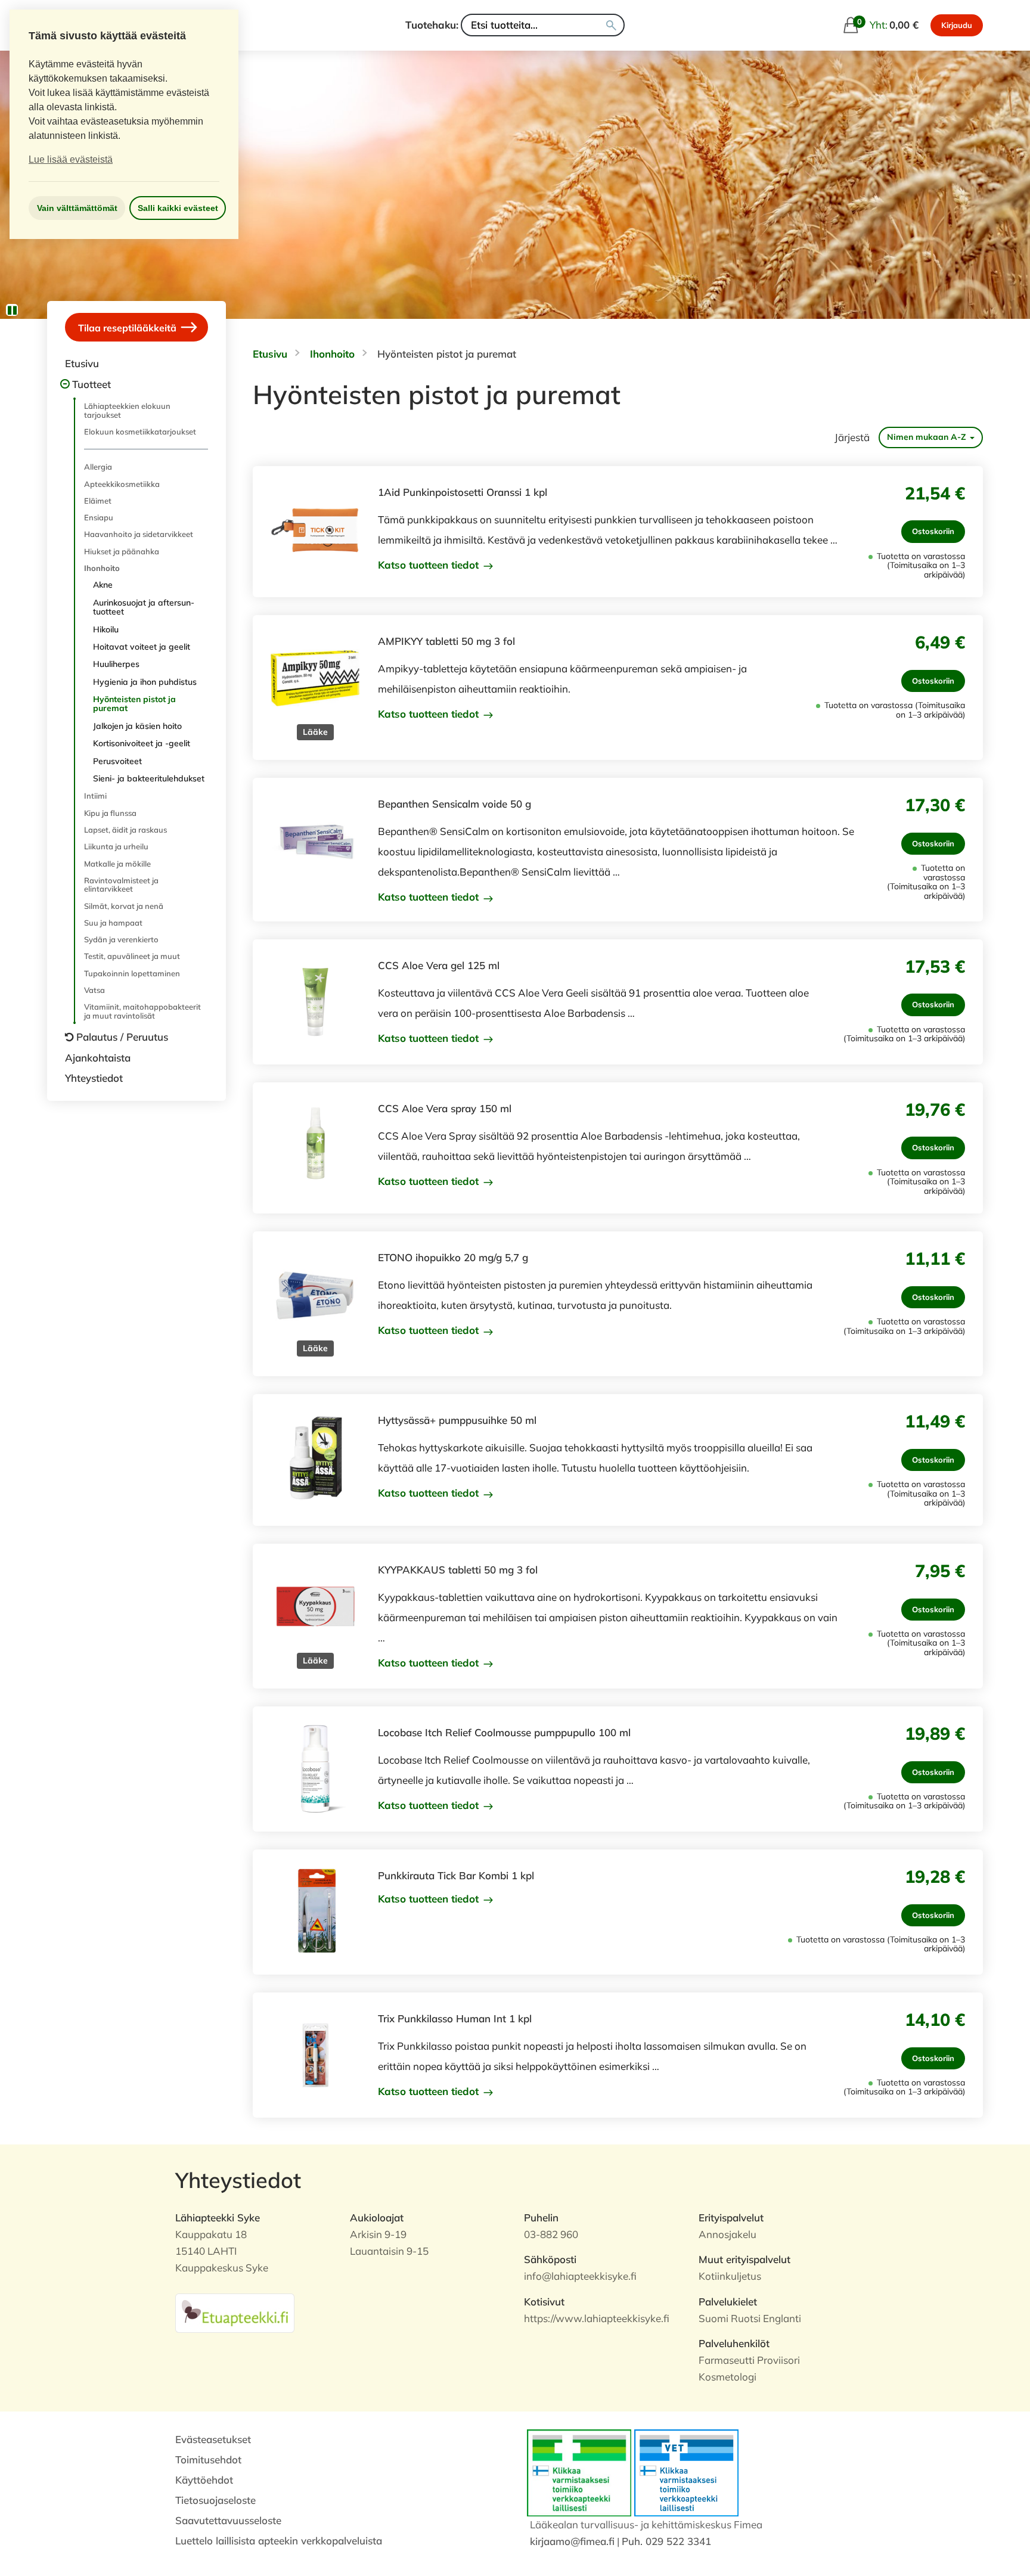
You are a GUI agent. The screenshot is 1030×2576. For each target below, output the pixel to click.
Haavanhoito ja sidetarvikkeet (139, 534)
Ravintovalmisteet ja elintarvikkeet (121, 884)
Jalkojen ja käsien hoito (137, 726)
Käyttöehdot (204, 2480)
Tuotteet (91, 384)
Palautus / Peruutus (122, 1037)
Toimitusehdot (208, 2459)
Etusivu (82, 363)
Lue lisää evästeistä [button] (71, 159)
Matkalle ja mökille (117, 864)
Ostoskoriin (933, 531)
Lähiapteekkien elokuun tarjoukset (127, 410)
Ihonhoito (102, 568)
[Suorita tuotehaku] (611, 25)
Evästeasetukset (213, 2439)
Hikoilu (106, 629)
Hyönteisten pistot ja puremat (134, 704)
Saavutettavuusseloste (228, 2520)
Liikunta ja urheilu (116, 846)
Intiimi (95, 796)
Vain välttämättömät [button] (77, 208)
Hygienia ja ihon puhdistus (145, 682)
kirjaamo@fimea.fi (572, 2541)
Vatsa (94, 990)
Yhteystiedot (94, 1078)
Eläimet (98, 501)
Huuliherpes (116, 664)
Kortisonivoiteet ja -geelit (142, 743)
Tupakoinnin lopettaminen (132, 973)
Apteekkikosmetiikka (122, 484)
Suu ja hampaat (113, 923)
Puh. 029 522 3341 (666, 2541)
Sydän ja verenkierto (121, 939)
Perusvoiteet (117, 761)
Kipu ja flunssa (110, 813)
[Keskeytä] (12, 310)
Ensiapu (99, 517)
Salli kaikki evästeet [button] (178, 208)
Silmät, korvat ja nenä (124, 906)
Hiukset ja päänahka (122, 551)
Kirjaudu (957, 25)
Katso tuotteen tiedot (430, 565)
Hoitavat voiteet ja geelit (142, 647)
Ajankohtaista (98, 1058)
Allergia (98, 467)
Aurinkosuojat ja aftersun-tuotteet (144, 607)
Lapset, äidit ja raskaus (125, 830)
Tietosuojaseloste (215, 2500)
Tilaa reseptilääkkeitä (128, 328)
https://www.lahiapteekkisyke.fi (597, 2318)
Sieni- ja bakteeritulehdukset (149, 778)
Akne (103, 585)
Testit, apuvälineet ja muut (132, 956)
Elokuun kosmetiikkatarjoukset (140, 432)
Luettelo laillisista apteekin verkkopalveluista (279, 2541)
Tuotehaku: (432, 25)
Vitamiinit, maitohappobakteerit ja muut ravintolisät (142, 1011)
